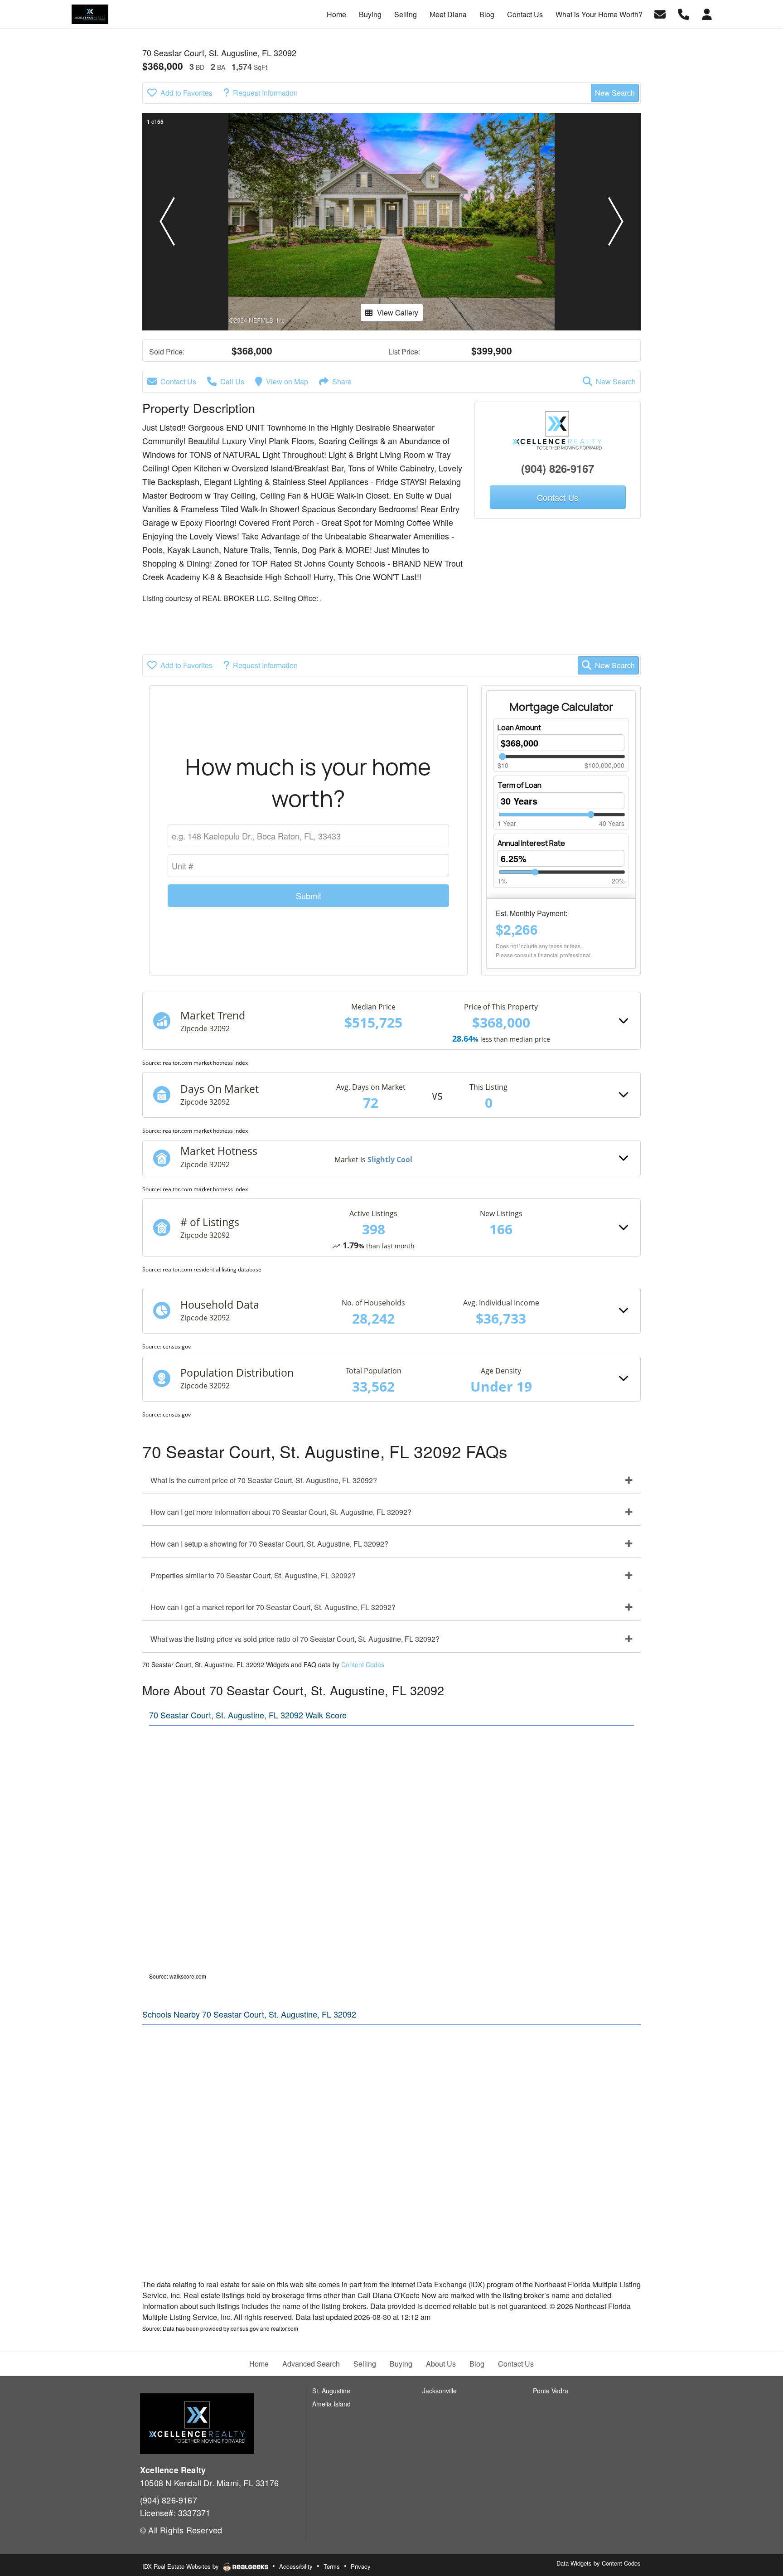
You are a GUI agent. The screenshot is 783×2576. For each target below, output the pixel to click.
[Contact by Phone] (684, 13)
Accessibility (296, 2566)
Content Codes (363, 1664)
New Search (615, 93)
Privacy (361, 2566)
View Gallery (398, 313)
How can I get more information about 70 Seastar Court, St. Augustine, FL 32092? (281, 1512)
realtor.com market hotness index (205, 1063)
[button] (167, 222)
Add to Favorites (186, 93)
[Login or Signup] (707, 13)
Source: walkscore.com (178, 1976)
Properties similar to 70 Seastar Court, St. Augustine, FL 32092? (253, 1575)
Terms (332, 2566)
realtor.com (285, 2328)
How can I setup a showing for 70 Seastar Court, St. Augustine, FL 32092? (269, 1544)
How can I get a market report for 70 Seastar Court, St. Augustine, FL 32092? (273, 1607)
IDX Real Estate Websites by (181, 2566)
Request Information (265, 93)
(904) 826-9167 (558, 468)
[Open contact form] (660, 13)
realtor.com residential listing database (212, 1269)
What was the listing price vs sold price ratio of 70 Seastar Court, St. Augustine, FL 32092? (295, 1639)
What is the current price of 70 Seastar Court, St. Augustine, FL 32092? (264, 1480)
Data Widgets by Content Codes (599, 2563)
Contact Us (178, 381)
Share (342, 381)
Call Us (232, 381)
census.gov (177, 1346)
